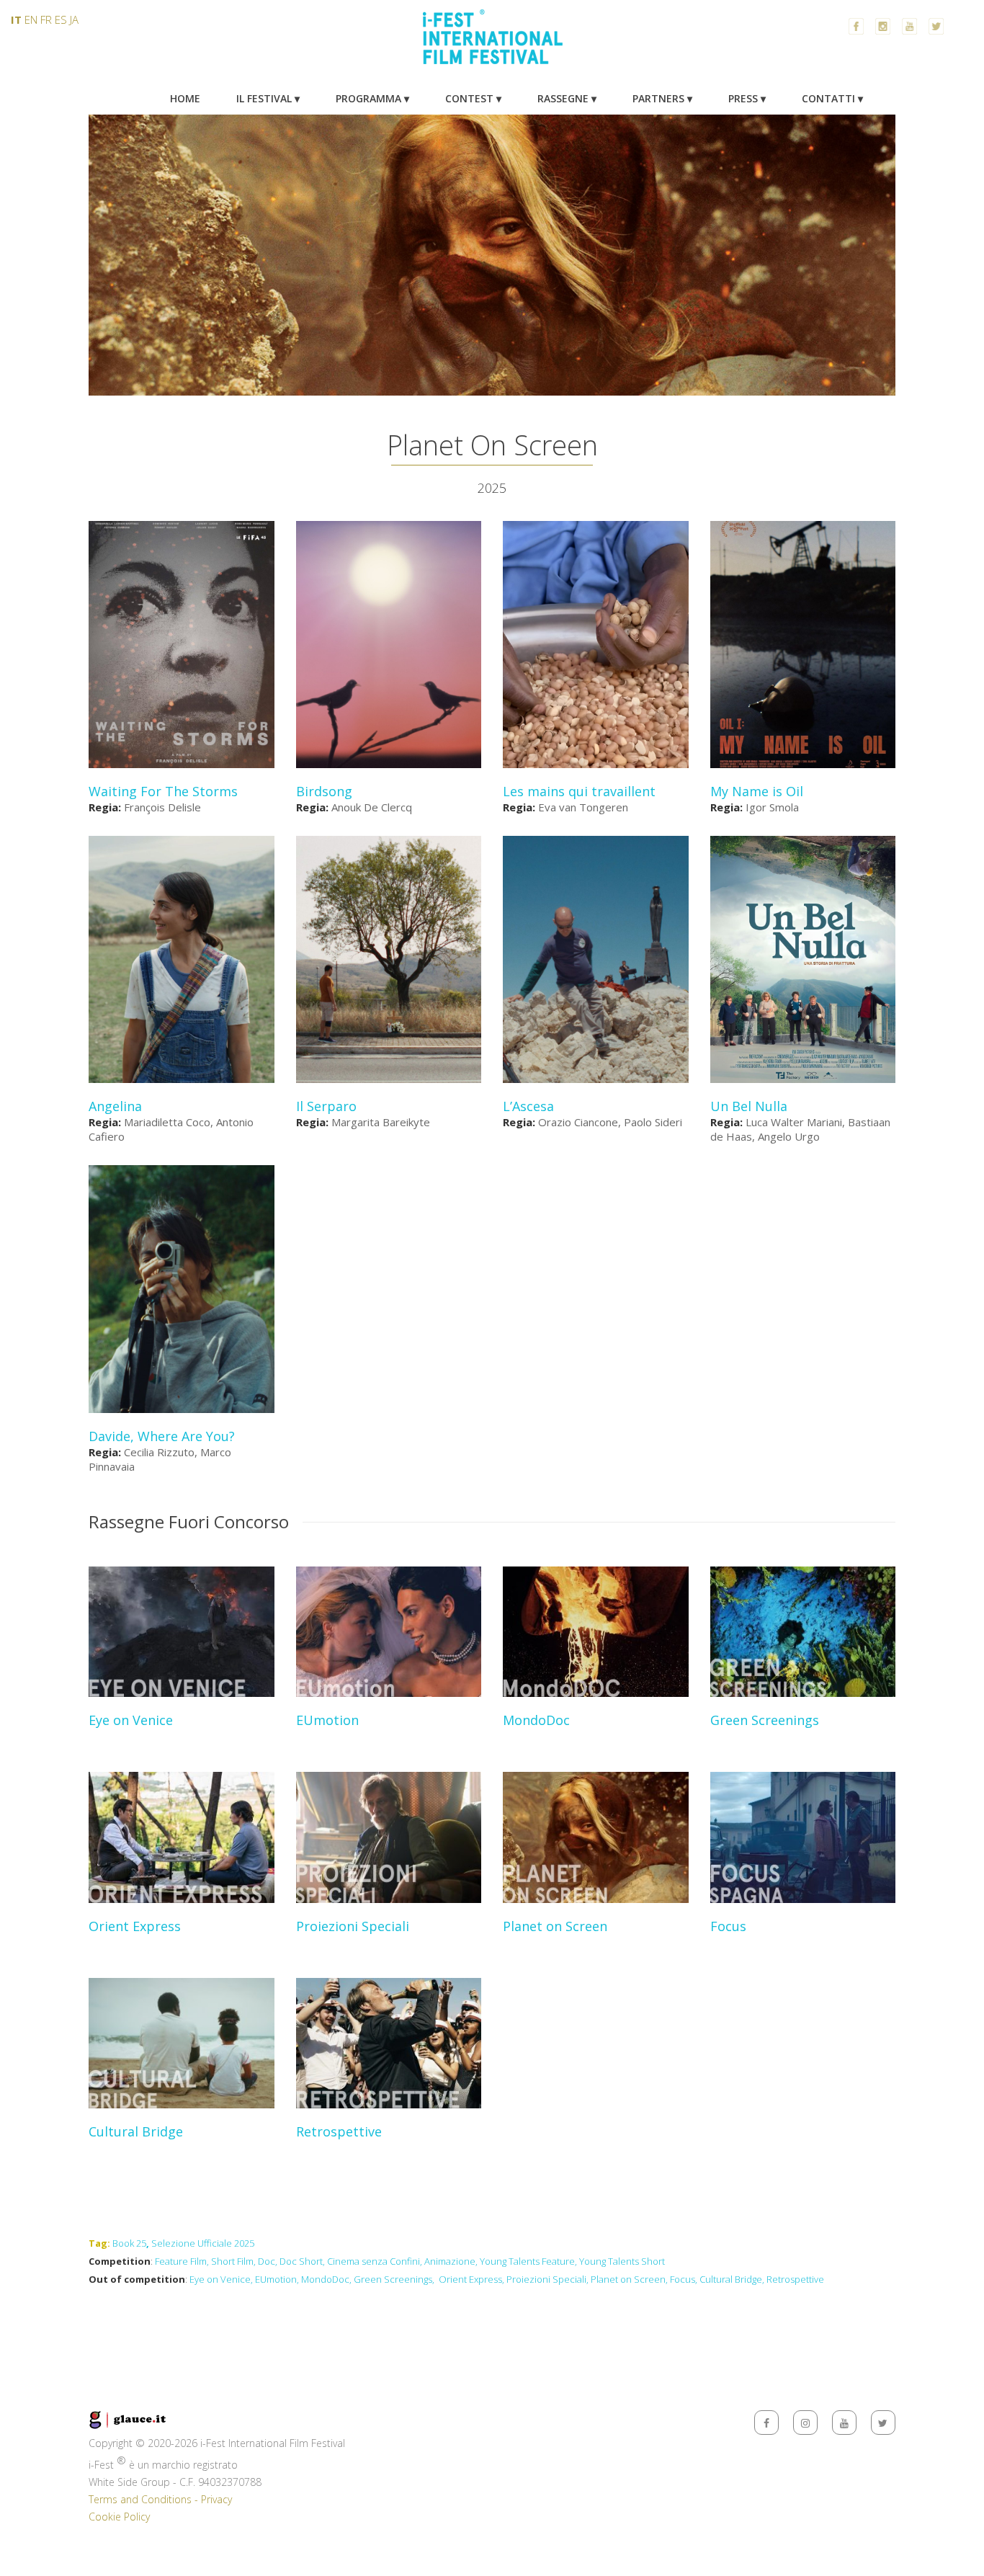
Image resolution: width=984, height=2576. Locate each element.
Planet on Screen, (629, 2279)
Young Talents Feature (527, 2261)
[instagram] (805, 2423)
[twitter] (883, 2423)
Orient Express (470, 2279)
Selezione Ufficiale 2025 (203, 2243)
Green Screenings (393, 2279)
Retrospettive (795, 2279)
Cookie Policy (119, 2517)
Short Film (232, 2261)
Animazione (450, 2261)
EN (31, 19)
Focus (683, 2279)
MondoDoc (325, 2279)
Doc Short (301, 2261)
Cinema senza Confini (374, 2261)
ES (61, 19)
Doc (267, 2261)
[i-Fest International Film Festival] (492, 71)
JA (74, 19)
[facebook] (766, 2423)
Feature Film (181, 2261)
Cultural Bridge (731, 2279)
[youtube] (844, 2423)
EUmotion (276, 2279)
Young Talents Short (622, 2261)
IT (16, 19)
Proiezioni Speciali (546, 2279)
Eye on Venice (220, 2279)
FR (46, 19)
